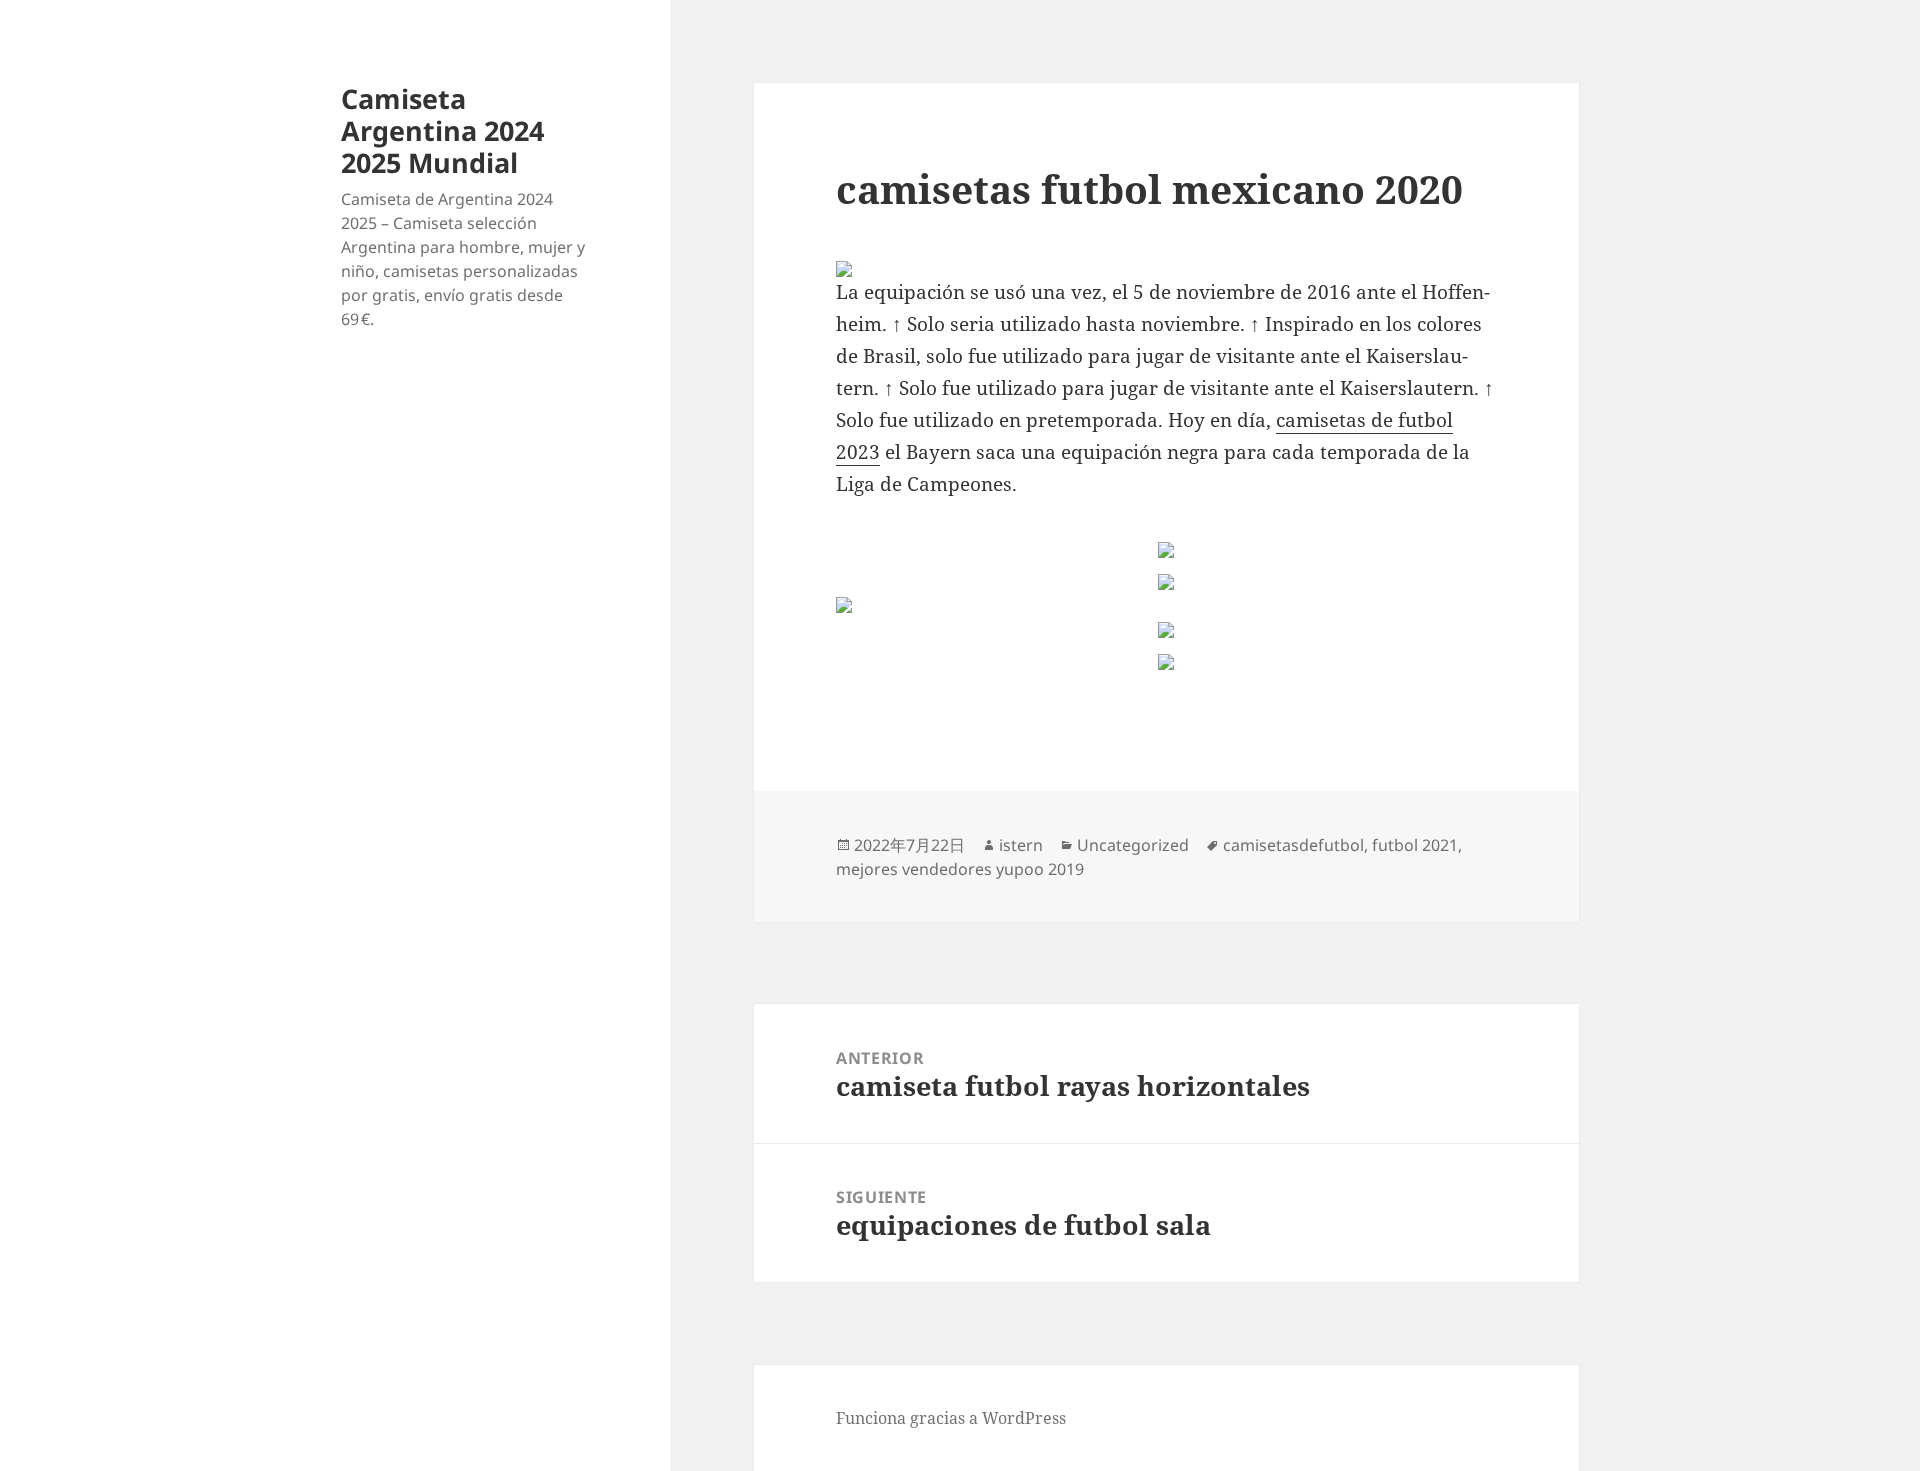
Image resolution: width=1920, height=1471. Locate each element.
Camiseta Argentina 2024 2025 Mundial (442, 130)
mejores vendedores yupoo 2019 (960, 869)
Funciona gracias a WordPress (951, 1418)
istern (1021, 845)
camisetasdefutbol (1293, 845)
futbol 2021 (1415, 845)
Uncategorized (1133, 845)
